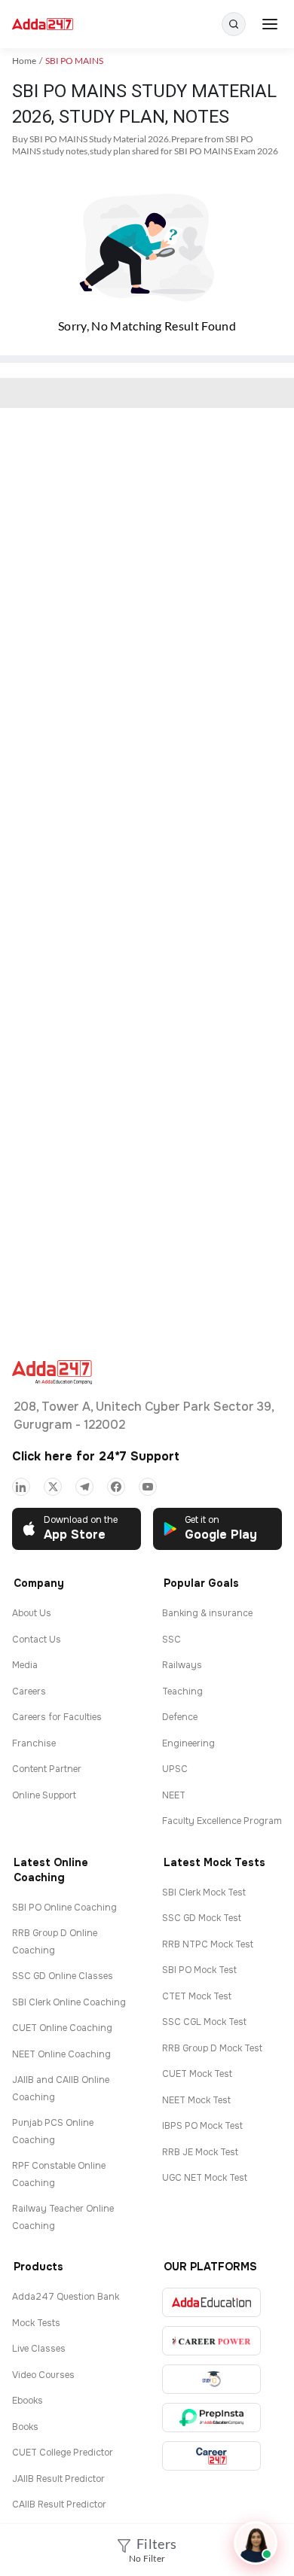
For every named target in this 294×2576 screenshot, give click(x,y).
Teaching (182, 1691)
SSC (171, 1640)
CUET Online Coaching (62, 2028)
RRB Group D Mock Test (212, 2048)
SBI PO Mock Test (199, 1970)
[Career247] (211, 2456)
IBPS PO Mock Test (202, 2126)
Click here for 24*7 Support (96, 1456)
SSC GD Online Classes (63, 1976)
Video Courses (43, 2375)
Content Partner (47, 1769)
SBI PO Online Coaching (64, 1908)
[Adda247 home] (43, 24)
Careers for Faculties (57, 1717)
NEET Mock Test (196, 2100)
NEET (174, 1795)
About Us (32, 1613)
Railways (182, 1665)
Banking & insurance (207, 1613)
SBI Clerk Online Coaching (69, 2002)
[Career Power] (211, 2341)
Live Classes (39, 2349)
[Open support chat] (256, 2543)
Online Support (44, 1795)
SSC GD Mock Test (202, 1918)
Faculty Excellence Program (222, 1821)
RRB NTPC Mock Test (208, 1944)
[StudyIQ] (211, 2379)
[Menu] (270, 24)
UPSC (175, 1769)
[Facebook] (116, 1487)
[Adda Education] (211, 2302)
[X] (53, 1487)
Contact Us (37, 1640)
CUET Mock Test (197, 2074)
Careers (29, 1691)
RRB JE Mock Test (200, 2152)
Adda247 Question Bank (66, 2297)
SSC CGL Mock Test (204, 2022)
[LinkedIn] (21, 1487)
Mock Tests (36, 2323)
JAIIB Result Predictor (58, 2479)
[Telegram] (84, 1487)
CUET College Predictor (63, 2453)
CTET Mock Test (197, 1996)
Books (25, 2427)
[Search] (234, 24)
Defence (180, 1717)
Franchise (34, 1743)
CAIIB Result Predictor (59, 2504)
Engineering (188, 1743)
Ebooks (28, 2401)
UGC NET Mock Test (205, 2178)
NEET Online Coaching (61, 2054)
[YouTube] (148, 1487)
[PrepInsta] (211, 2418)
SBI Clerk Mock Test (204, 1892)
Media (25, 1665)
